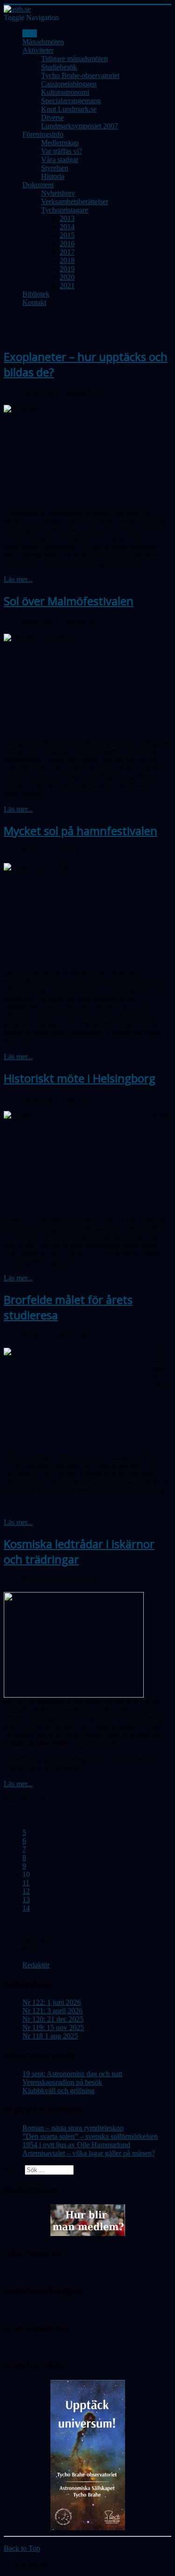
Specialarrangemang (71, 101)
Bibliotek (36, 294)
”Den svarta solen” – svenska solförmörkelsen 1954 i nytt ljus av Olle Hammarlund (90, 2141)
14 (26, 1908)
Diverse (52, 117)
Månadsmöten (43, 42)
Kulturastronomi (65, 92)
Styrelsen (55, 168)
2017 (67, 252)
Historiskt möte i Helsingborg (80, 1078)
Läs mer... (18, 579)
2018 (67, 260)
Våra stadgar (60, 159)
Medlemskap (60, 143)
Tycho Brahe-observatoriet (80, 75)
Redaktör (36, 1965)
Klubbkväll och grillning (59, 2091)
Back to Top (22, 2548)
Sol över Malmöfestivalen (69, 601)
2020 (67, 277)
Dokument (38, 185)
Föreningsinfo (43, 134)
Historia (53, 176)
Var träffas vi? (62, 151)
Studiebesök (59, 67)
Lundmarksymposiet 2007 (80, 126)
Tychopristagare (65, 210)
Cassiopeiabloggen (69, 84)
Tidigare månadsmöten (74, 59)
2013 (67, 218)
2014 (67, 227)
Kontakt (34, 302)
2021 (67, 286)
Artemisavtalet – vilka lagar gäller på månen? (89, 2153)
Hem (30, 33)
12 (26, 1891)
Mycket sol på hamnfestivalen (80, 831)
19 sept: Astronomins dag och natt (72, 2074)
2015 (67, 235)
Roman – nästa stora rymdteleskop (73, 2128)
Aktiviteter (38, 50)
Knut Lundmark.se (69, 109)
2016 (67, 244)
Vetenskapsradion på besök (62, 2082)
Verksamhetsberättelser (75, 202)
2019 (67, 269)
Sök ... (13, 2169)
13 (26, 1900)
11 (26, 1883)
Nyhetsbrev (58, 193)
